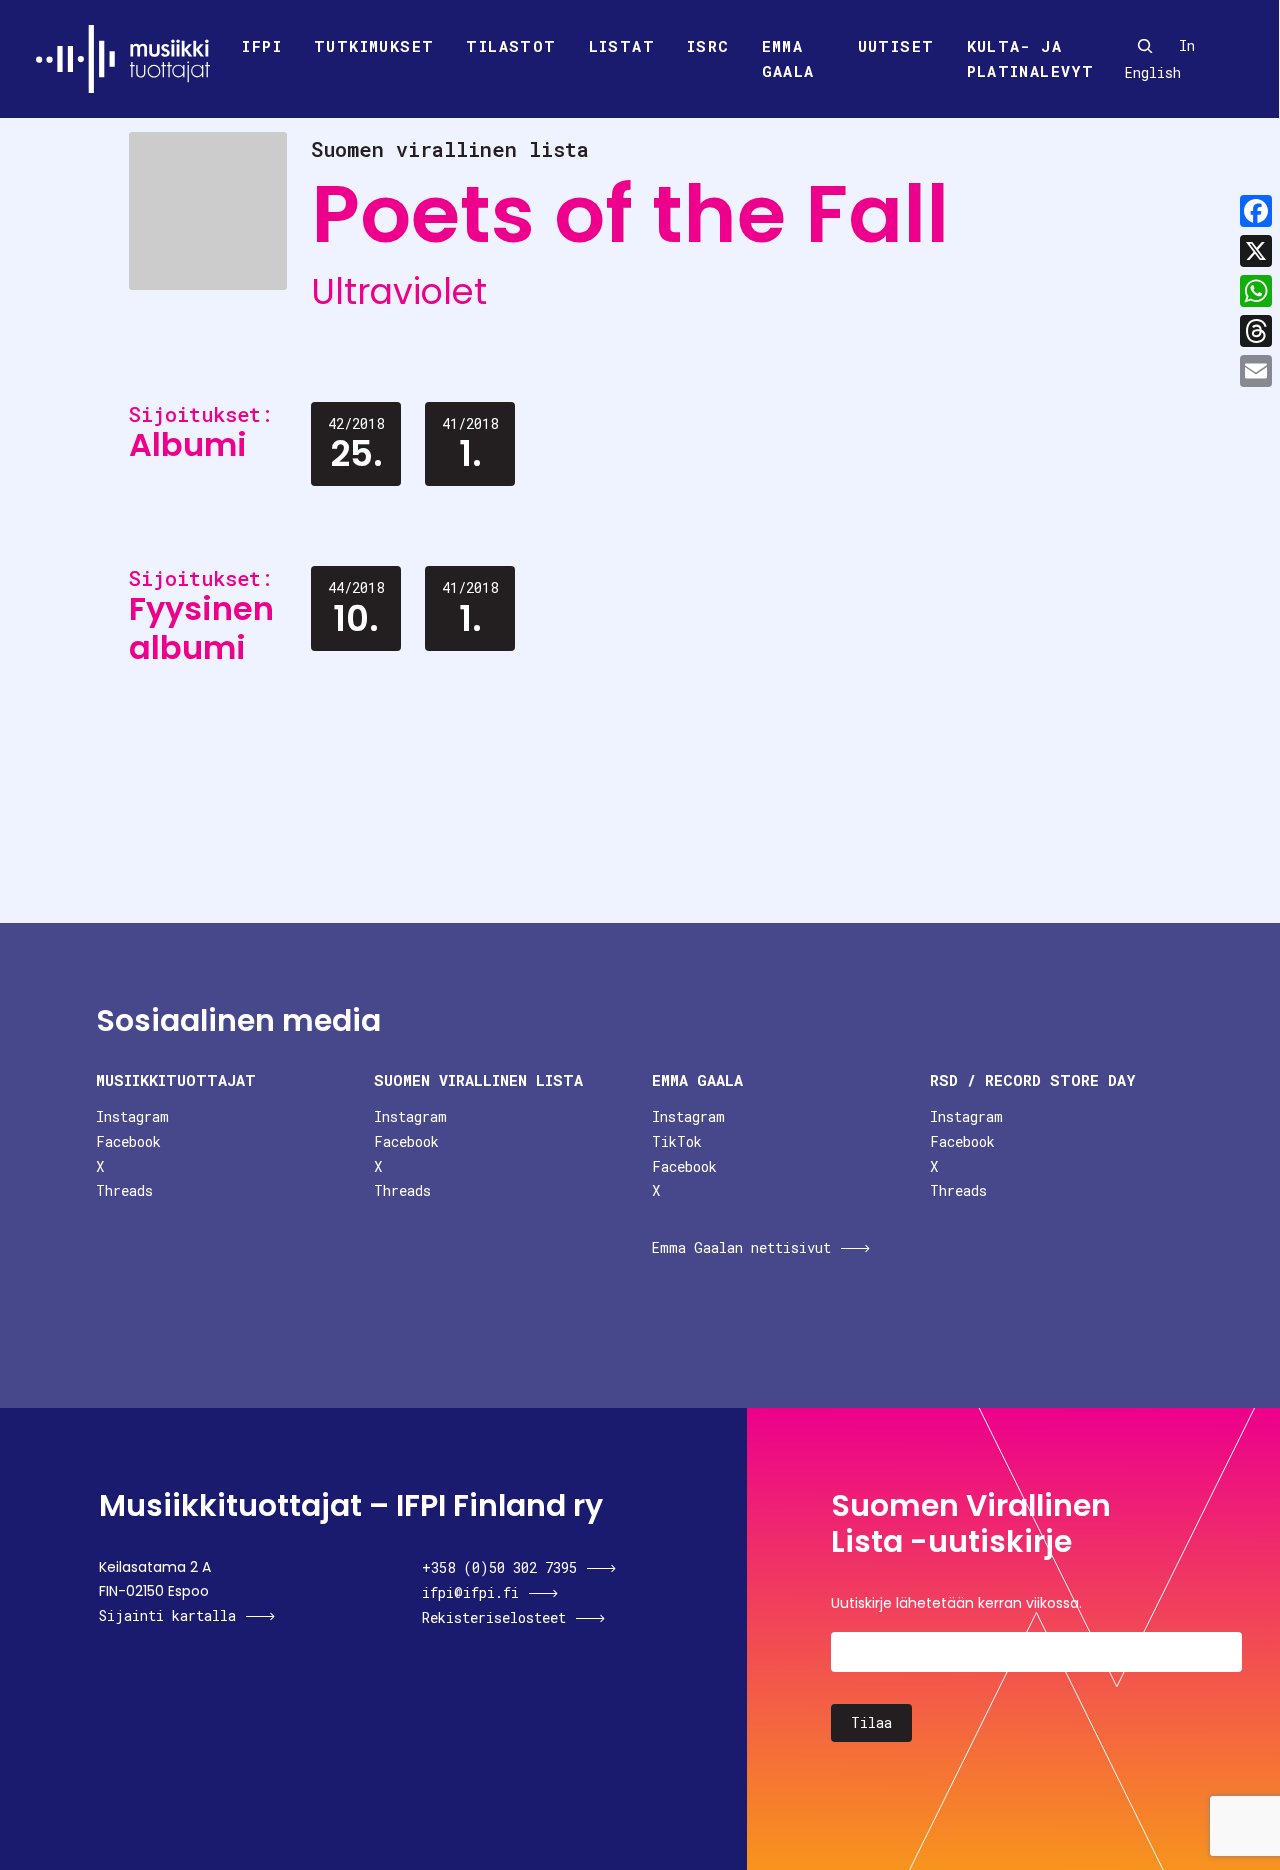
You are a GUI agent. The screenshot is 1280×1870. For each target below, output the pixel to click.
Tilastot (511, 46)
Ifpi (262, 46)
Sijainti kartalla (167, 1615)
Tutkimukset (374, 46)
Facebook (128, 1141)
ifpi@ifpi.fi (470, 1592)
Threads (124, 1190)
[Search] (1145, 46)
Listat (622, 46)
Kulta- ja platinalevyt (1031, 59)
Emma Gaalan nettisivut (741, 1247)
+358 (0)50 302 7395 (499, 1567)
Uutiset (896, 46)
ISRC (708, 46)
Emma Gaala (788, 59)
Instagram (132, 1116)
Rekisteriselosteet (494, 1617)
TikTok (677, 1141)
